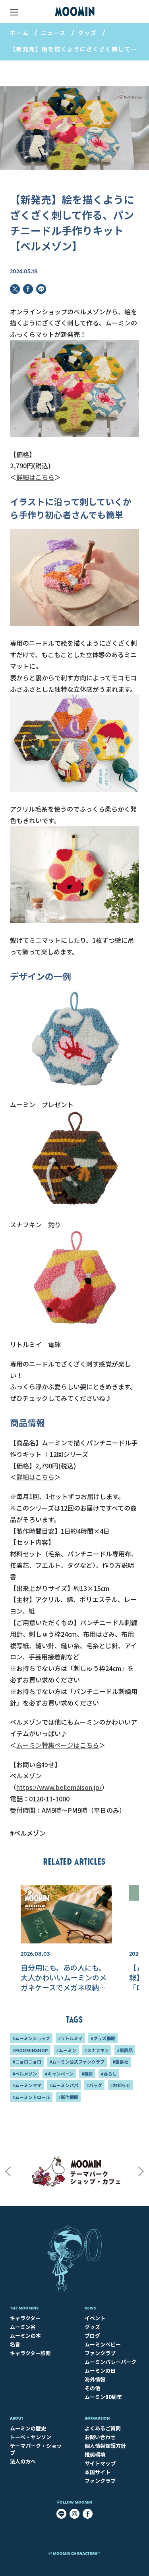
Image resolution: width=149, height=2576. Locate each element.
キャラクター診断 (30, 2353)
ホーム (19, 33)
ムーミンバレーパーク (110, 2362)
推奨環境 (95, 2454)
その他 (92, 2388)
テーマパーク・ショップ (36, 2449)
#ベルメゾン (28, 1833)
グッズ (87, 33)
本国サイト (98, 2472)
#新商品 (125, 2050)
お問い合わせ (100, 2437)
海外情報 (95, 2379)
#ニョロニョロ (27, 2062)
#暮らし (109, 2074)
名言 (15, 2344)
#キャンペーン (59, 2074)
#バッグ (94, 2085)
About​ (17, 2418)
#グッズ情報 (103, 2038)
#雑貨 (87, 2074)
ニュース (53, 33)
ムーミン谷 (23, 2327)
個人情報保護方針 (105, 2446)
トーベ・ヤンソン (31, 2437)
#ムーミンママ (27, 2085)
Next (141, 2171)
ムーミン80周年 (103, 2397)
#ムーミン (66, 2050)
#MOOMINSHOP (30, 2050)
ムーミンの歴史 (28, 2428)
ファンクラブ (100, 2353)
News (90, 2308)
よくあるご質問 (103, 2428)
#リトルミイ (70, 2038)
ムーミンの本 (25, 2336)
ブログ (92, 2336)
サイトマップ (100, 2463)
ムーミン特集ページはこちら (58, 1745)
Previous (8, 2171)
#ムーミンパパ (64, 2085)
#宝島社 (120, 2062)
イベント (95, 2318)
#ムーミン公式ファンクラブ (77, 2062)
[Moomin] (75, 12)
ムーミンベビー (103, 2344)
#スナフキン (97, 2050)
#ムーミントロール (31, 2097)
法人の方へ (23, 2461)
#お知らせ (120, 2085)
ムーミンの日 (100, 2371)
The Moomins (24, 2308)
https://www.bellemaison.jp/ (59, 1787)
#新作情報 (68, 2097)
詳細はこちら (35, 477)
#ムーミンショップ (31, 2038)
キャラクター (25, 2318)
